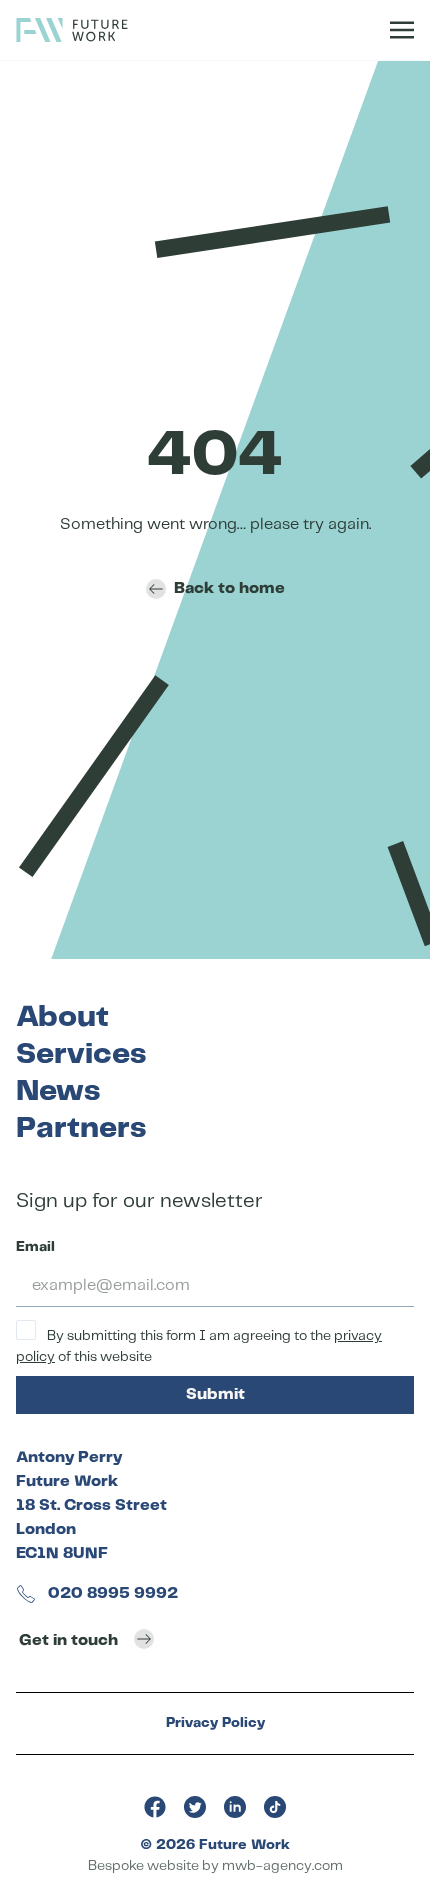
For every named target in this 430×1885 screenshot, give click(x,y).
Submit (215, 1394)
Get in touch (68, 1640)
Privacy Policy (215, 1723)
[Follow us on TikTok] (275, 1807)
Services (81, 1054)
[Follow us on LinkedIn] (235, 1807)
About (62, 1017)
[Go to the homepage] (72, 30)
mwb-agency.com (282, 1866)
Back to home (229, 588)
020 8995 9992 (111, 1593)
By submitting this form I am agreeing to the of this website (199, 1346)
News (58, 1091)
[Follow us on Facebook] (155, 1807)
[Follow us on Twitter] (195, 1807)
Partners (81, 1128)
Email (35, 1247)
